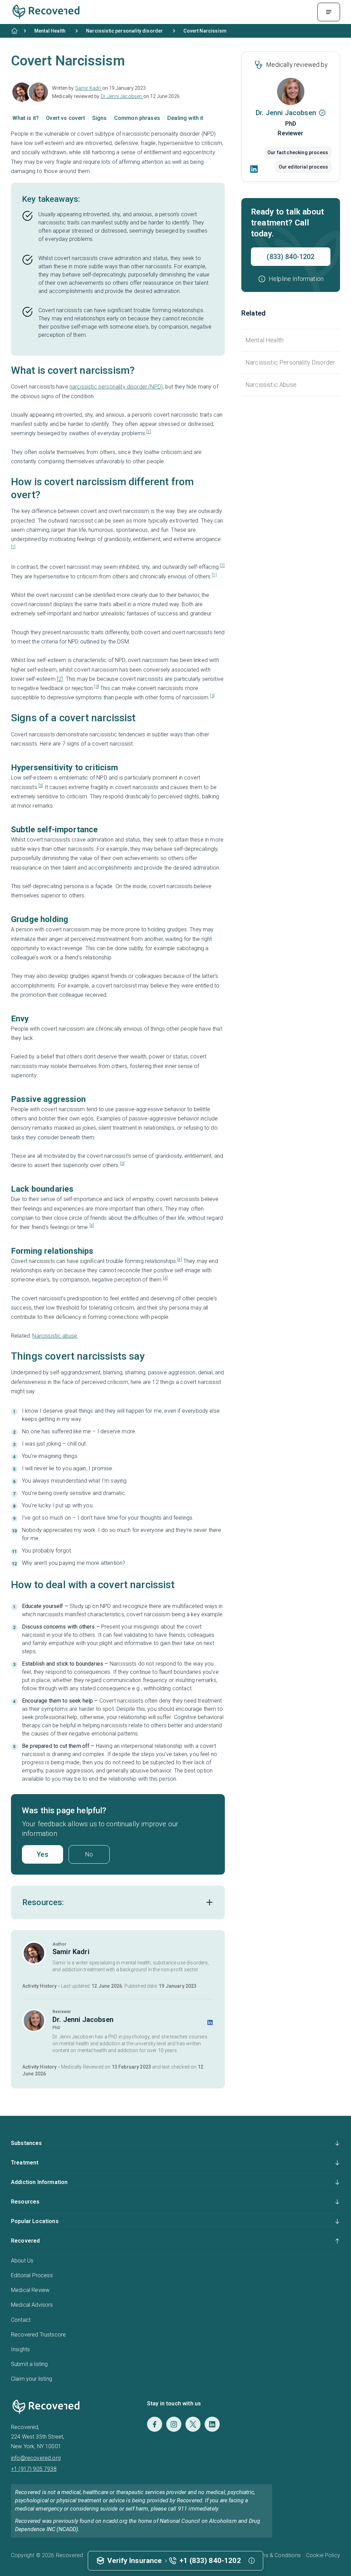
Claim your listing (32, 2379)
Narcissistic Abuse (271, 385)
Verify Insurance (135, 2561)
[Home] (14, 31)
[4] (92, 1226)
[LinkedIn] (254, 169)
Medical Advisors (32, 2305)
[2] (60, 679)
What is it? (26, 118)
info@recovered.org (36, 2458)
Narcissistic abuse (55, 1336)
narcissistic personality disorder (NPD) (116, 387)
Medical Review (30, 2290)
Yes (42, 1854)
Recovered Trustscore (38, 2335)
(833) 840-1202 (291, 257)
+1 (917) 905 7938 (34, 2469)
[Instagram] (174, 2424)
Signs (100, 118)
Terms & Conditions (277, 2555)
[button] (291, 279)
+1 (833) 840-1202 (210, 2561)
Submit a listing (29, 2364)
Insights (20, 2349)
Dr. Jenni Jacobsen (122, 96)
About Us (22, 2261)
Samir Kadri (89, 88)
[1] (149, 432)
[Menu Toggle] (329, 12)
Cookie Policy (323, 2555)
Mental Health (264, 340)
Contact (21, 2320)
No (89, 1854)
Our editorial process (303, 167)
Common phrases (138, 118)
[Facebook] (155, 2424)
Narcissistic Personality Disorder (290, 362)
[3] (96, 687)
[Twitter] (193, 2424)
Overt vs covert (66, 118)
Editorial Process (32, 2275)
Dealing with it (185, 118)
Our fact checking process (298, 152)
